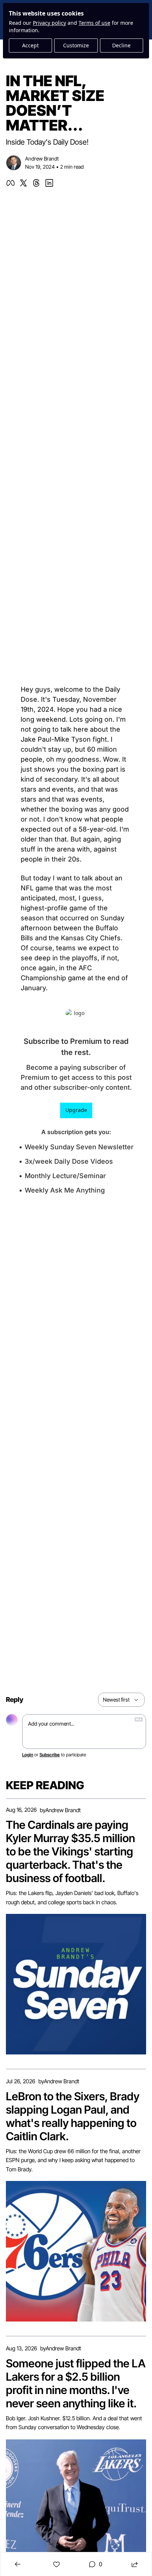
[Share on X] (23, 183)
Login (28, 1755)
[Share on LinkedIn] (49, 183)
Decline (121, 45)
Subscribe (50, 1755)
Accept (30, 45)
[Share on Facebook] (11, 183)
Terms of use (94, 23)
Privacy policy (49, 23)
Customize (76, 45)
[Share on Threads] (36, 183)
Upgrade (76, 1110)
